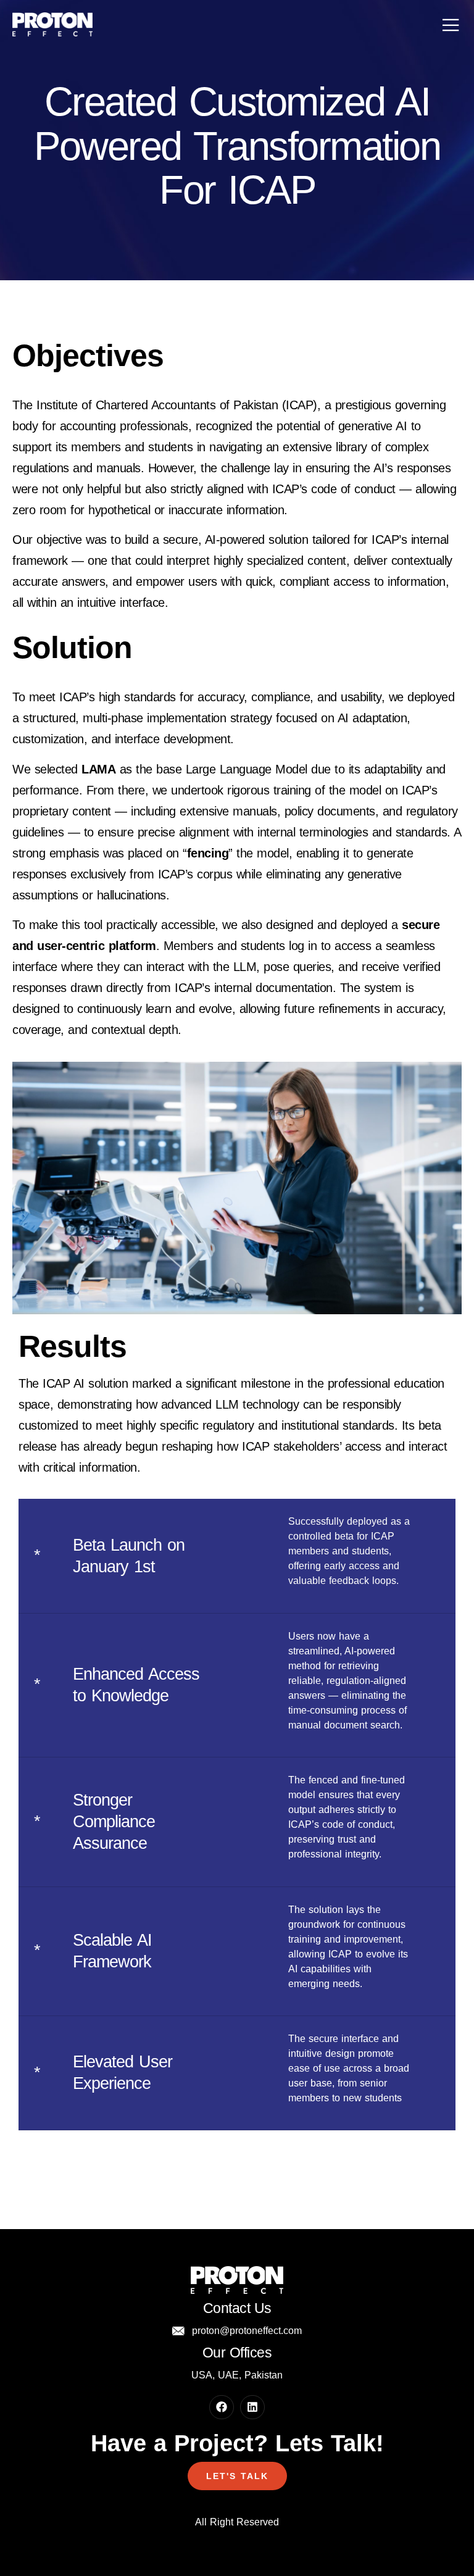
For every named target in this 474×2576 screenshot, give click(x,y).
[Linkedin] (252, 2407)
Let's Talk (237, 2476)
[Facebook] (222, 2407)
